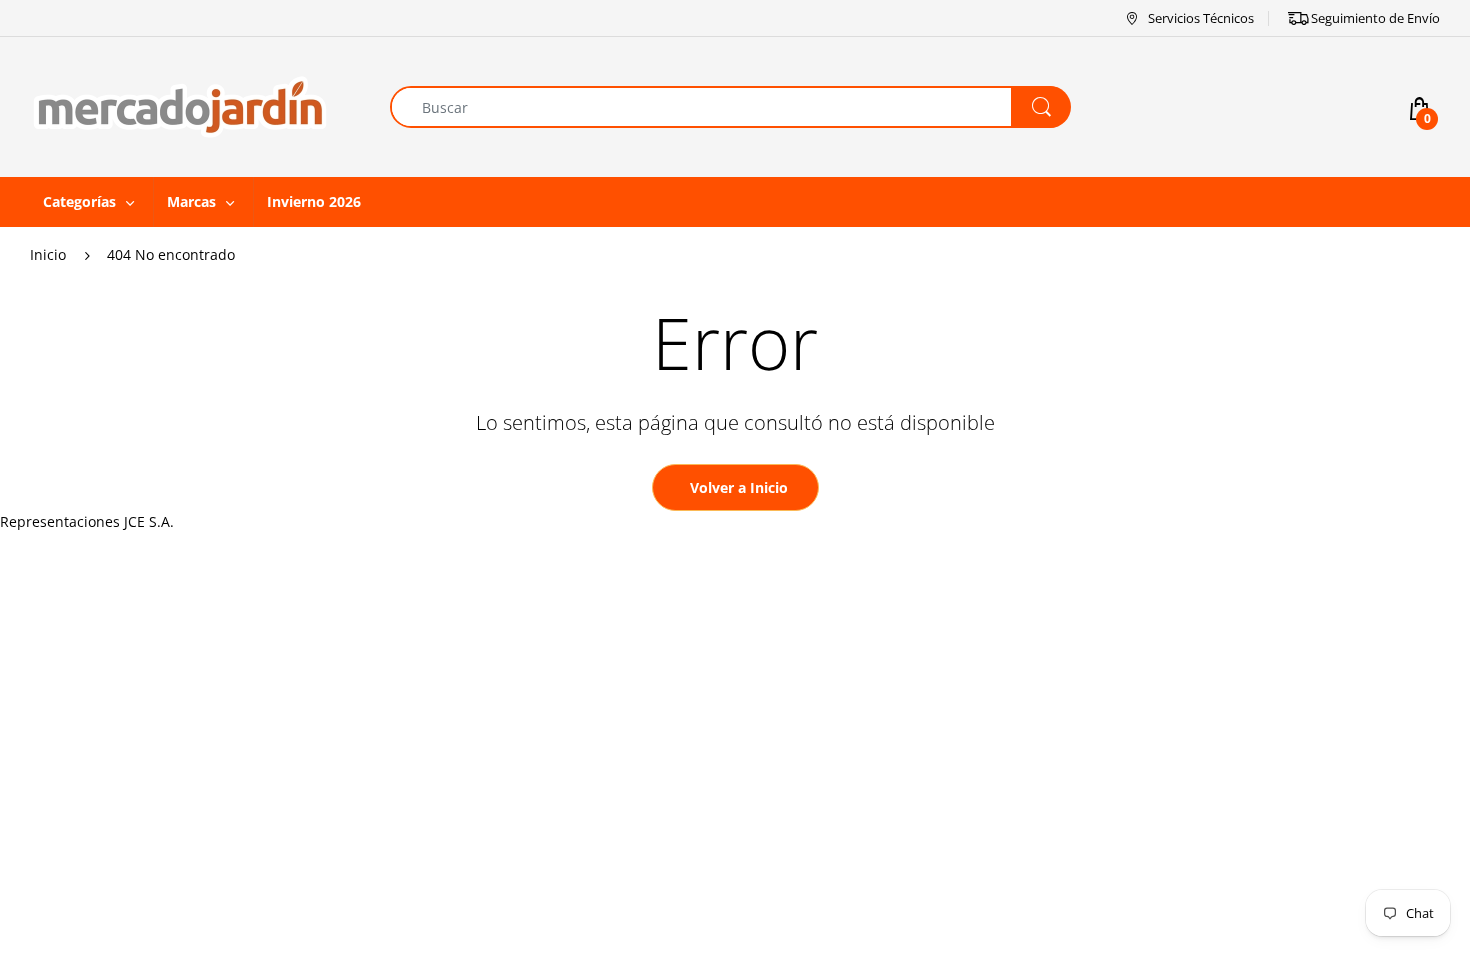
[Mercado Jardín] (180, 105)
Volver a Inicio (739, 487)
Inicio (48, 254)
